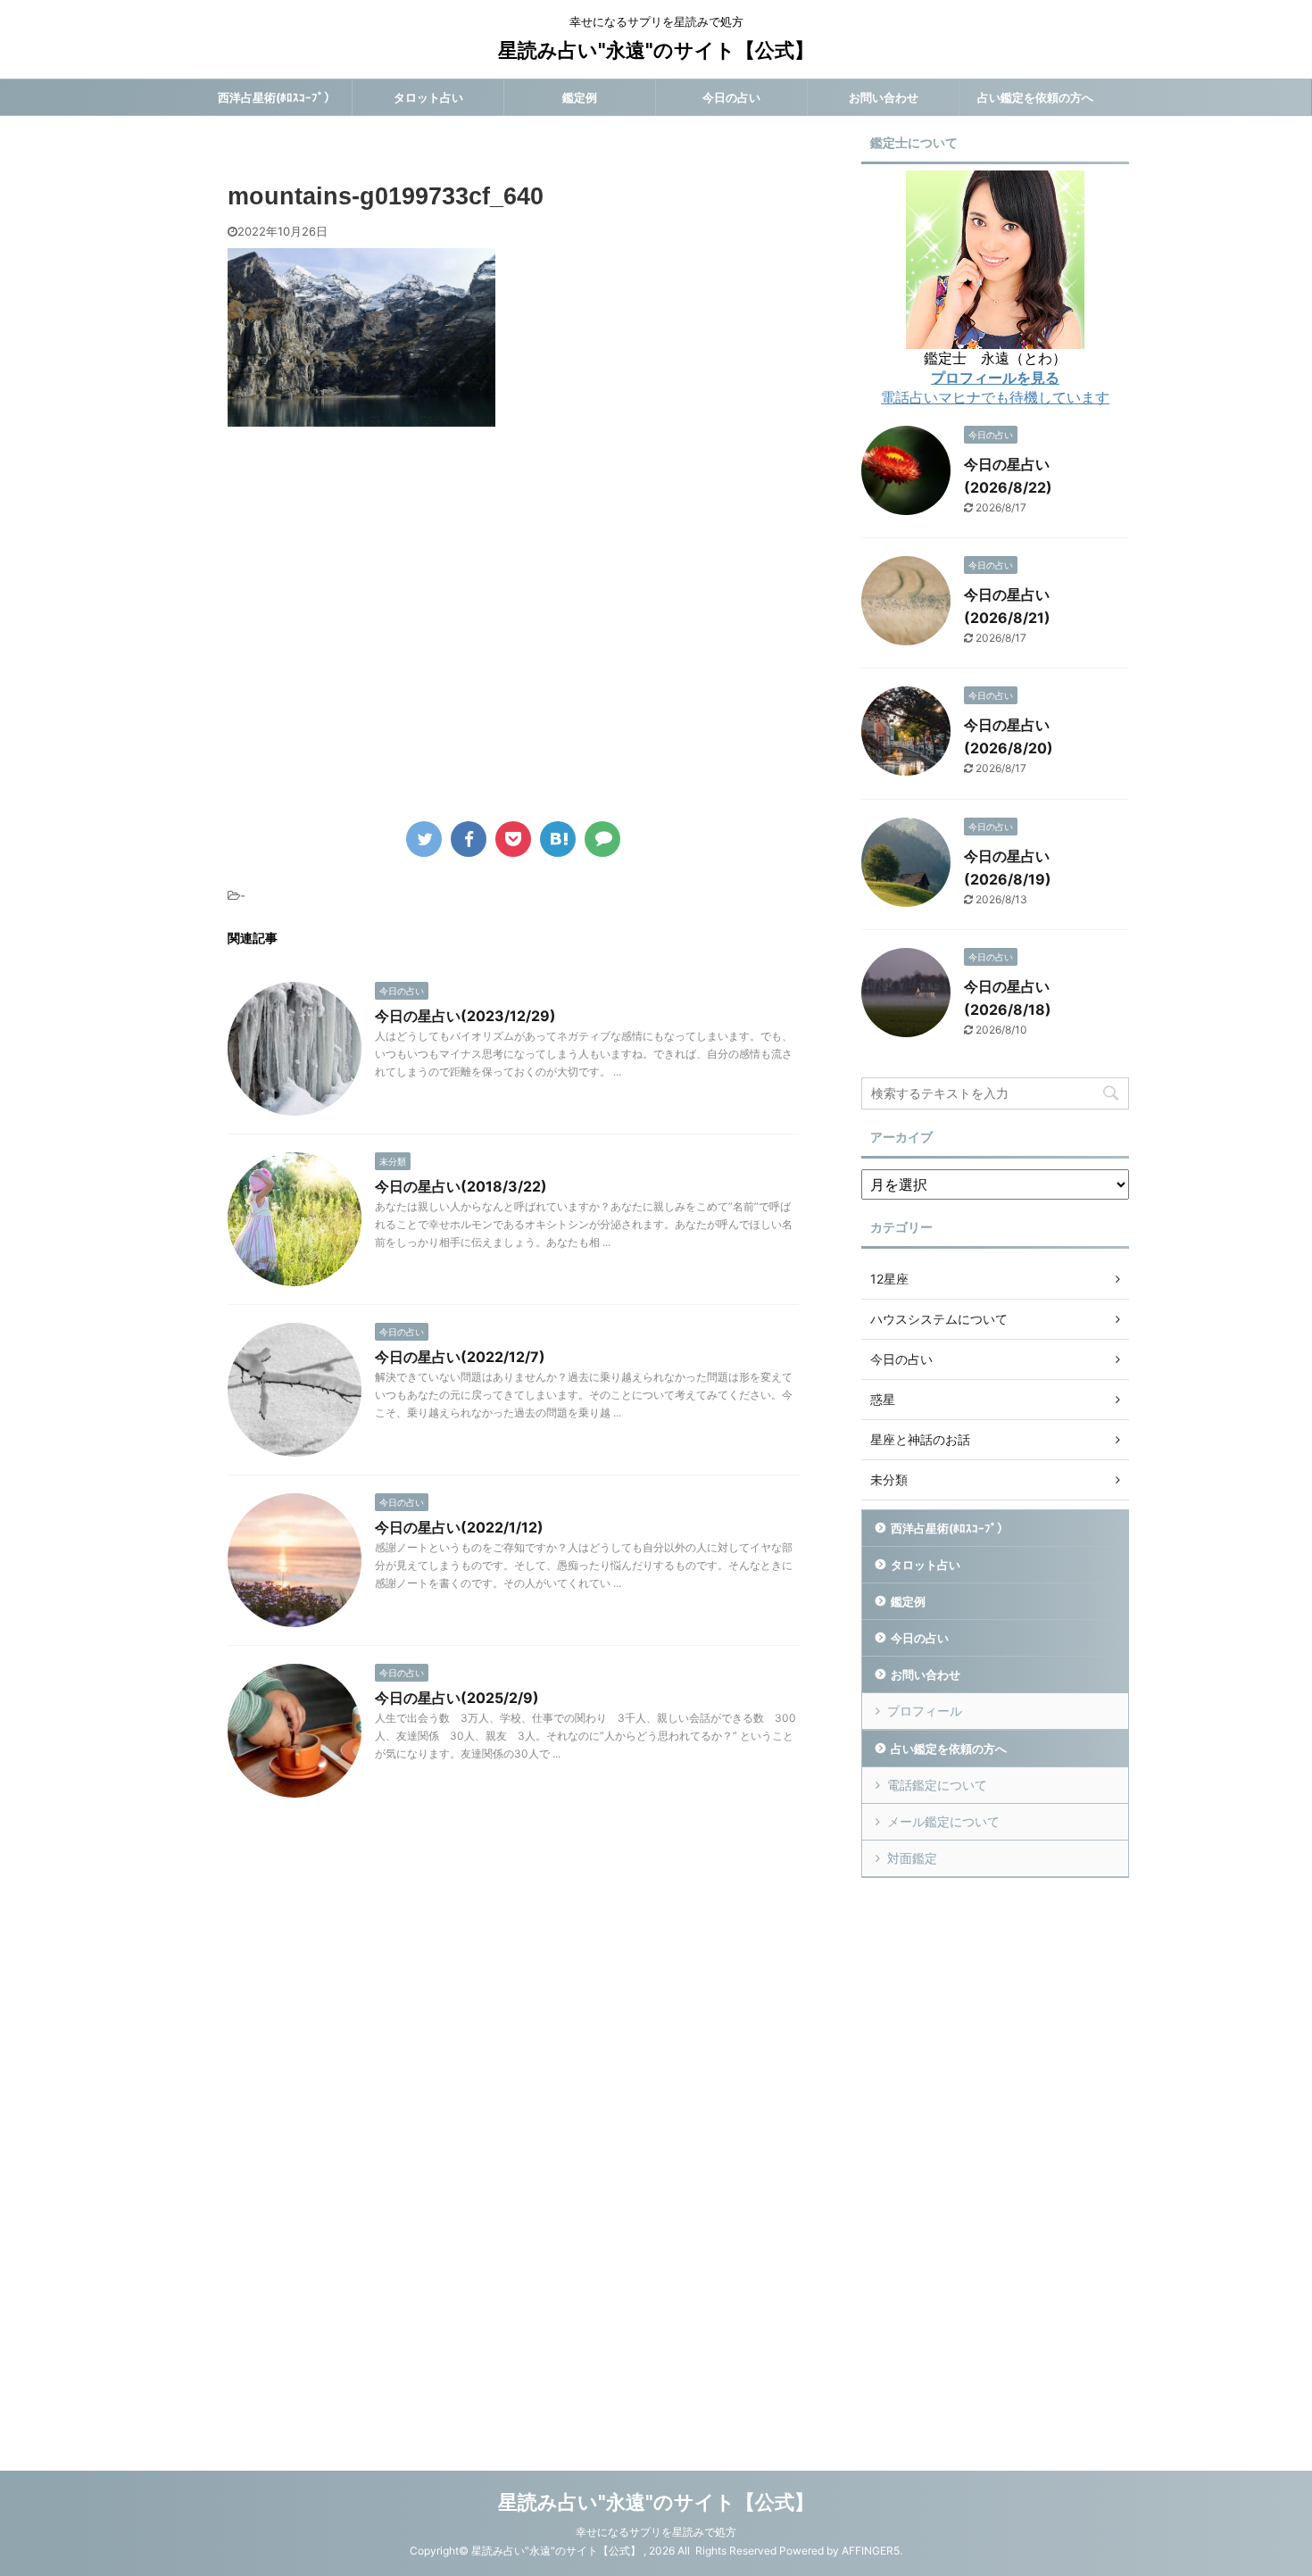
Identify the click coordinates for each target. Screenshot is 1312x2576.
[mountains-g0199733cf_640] (558, 839)
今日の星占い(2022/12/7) (460, 1357)
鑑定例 (580, 97)
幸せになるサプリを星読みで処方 (656, 2532)
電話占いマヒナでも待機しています (995, 397)
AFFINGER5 (871, 2551)
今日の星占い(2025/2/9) (457, 1698)
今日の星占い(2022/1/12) (459, 1527)
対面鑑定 (912, 1858)
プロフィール (925, 1711)
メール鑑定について (943, 1821)
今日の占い (731, 97)
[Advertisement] (378, 636)
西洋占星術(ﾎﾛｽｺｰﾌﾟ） (277, 97)
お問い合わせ (884, 97)
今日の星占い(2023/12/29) (465, 1016)
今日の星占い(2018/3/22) (461, 1186)
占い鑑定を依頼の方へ (1035, 97)
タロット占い (428, 97)
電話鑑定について (937, 1785)
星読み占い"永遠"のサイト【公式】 (656, 50)
